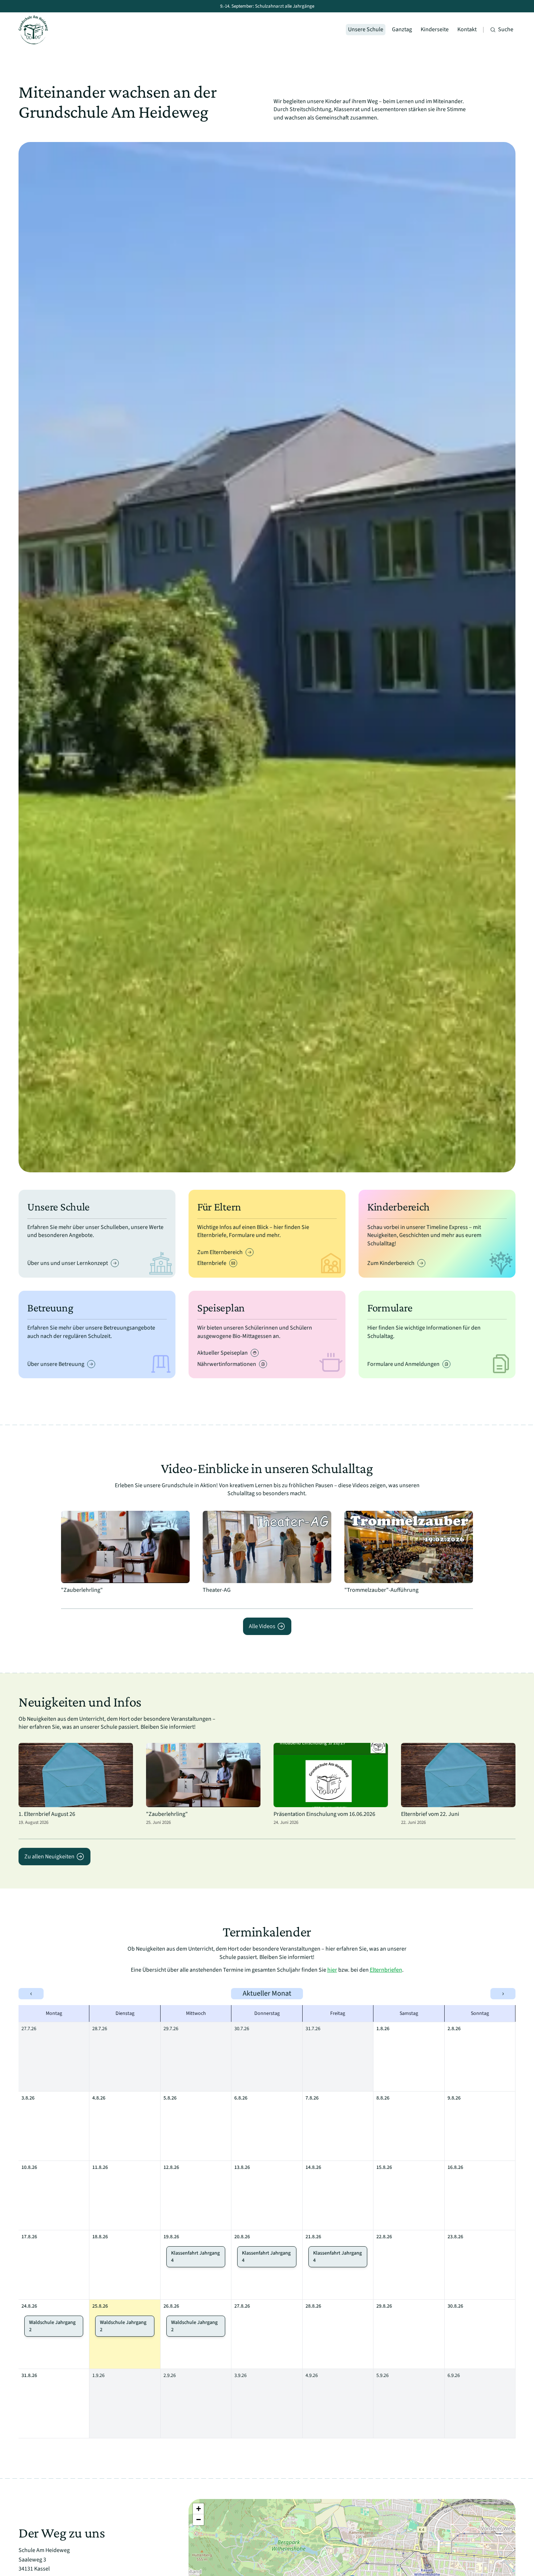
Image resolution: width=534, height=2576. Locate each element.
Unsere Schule (366, 29)
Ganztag (402, 29)
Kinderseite (435, 29)
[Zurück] (29, 657)
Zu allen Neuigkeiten (49, 1857)
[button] (198, 2509)
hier (332, 1970)
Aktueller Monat (267, 1993)
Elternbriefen (386, 1970)
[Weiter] (505, 657)
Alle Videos (262, 1626)
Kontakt (467, 29)
